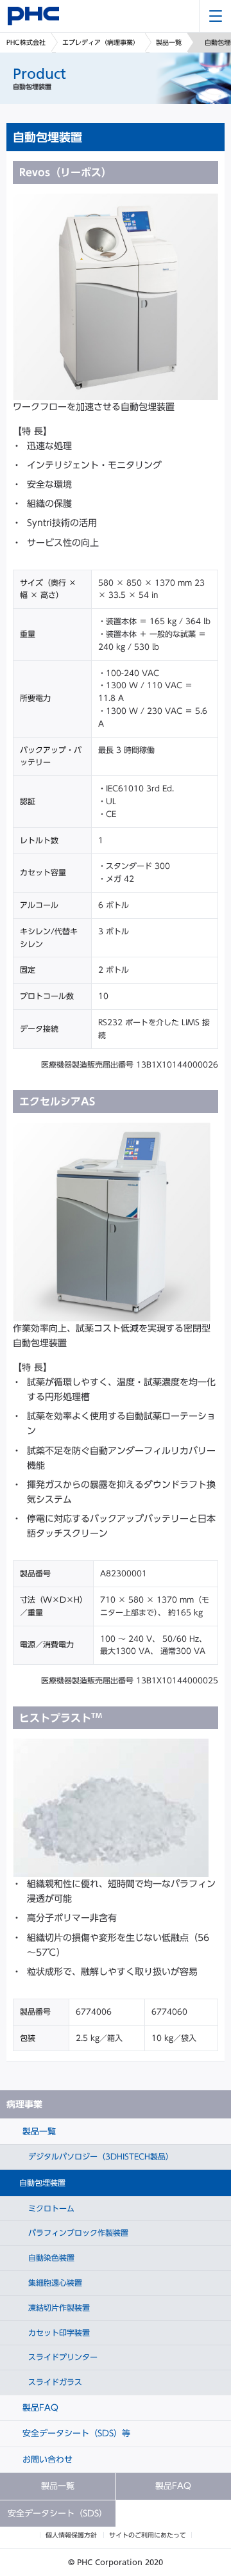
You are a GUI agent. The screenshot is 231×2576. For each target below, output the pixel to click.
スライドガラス (54, 2382)
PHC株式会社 (26, 42)
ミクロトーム (50, 2208)
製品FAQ (39, 2408)
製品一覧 (169, 42)
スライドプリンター (62, 2357)
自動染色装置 (50, 2258)
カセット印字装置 (58, 2332)
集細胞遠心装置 (54, 2283)
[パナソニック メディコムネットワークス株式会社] (33, 16)
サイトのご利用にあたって (148, 2535)
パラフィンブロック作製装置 (77, 2233)
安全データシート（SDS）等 (75, 2433)
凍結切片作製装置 (58, 2308)
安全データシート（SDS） (57, 2514)
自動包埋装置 (42, 2183)
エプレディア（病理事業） (101, 42)
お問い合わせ (46, 2460)
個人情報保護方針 (71, 2535)
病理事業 (24, 2104)
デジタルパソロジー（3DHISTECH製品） (99, 2156)
